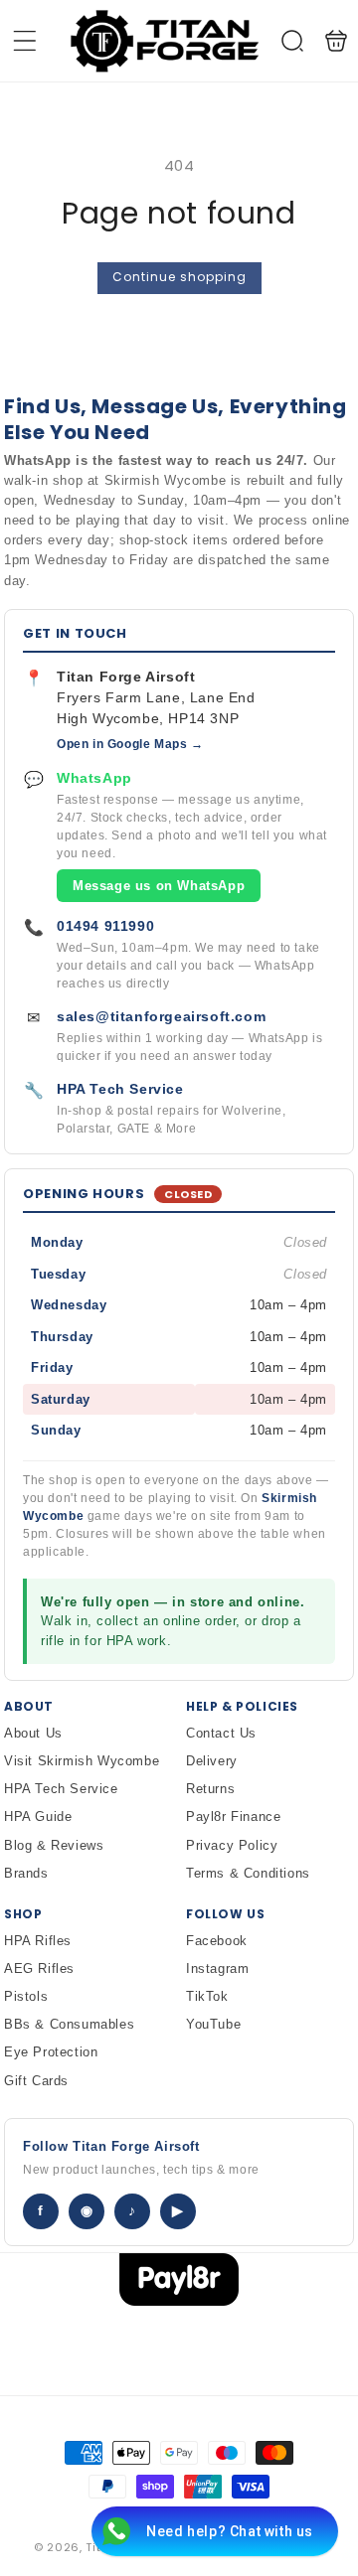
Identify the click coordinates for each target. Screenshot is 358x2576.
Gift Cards (36, 2081)
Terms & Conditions (248, 1873)
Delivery (212, 1761)
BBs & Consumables (69, 2024)
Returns (210, 1789)
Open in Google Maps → (130, 744)
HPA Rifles (38, 1941)
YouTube (213, 2024)
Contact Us (221, 1733)
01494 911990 (105, 926)
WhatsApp (94, 778)
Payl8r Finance (233, 1817)
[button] (25, 41)
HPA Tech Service (120, 1089)
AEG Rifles (39, 1969)
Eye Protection (51, 2052)
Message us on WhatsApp (159, 886)
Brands (26, 1873)
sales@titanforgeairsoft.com (161, 1016)
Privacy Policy (232, 1845)
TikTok (207, 1996)
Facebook (217, 1941)
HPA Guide (38, 1817)
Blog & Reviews (54, 1845)
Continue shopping (179, 277)
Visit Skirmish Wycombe (82, 1761)
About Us (33, 1733)
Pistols (26, 1996)
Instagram (217, 1969)
